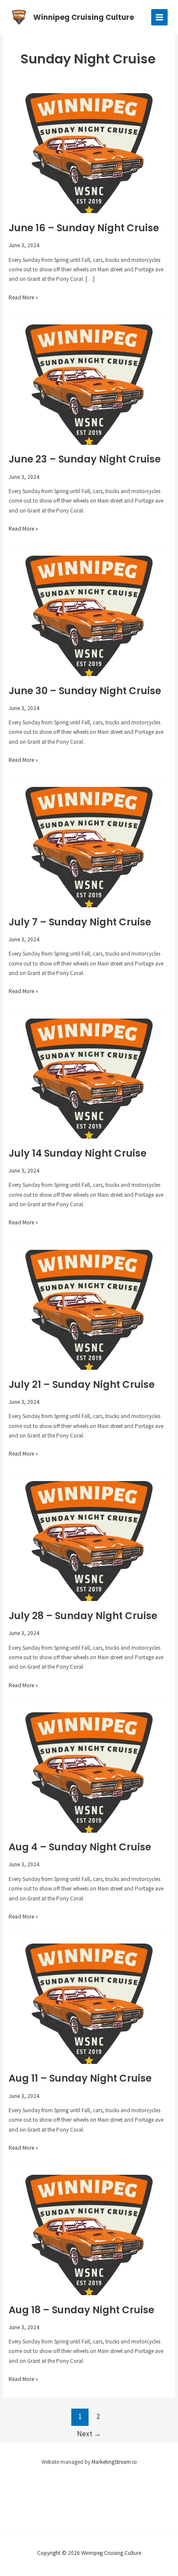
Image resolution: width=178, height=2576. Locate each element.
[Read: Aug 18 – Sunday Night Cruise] (89, 2235)
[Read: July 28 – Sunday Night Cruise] (89, 1540)
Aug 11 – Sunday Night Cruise (80, 2078)
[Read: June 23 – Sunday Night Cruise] (89, 384)
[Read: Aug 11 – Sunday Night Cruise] (89, 2003)
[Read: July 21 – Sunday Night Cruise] (89, 1309)
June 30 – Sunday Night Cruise (85, 691)
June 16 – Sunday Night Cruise (84, 228)
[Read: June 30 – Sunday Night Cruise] (89, 615)
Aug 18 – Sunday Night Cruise (81, 2310)
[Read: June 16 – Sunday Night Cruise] (89, 153)
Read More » (23, 298)
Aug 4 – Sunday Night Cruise (80, 1847)
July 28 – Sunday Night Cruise (83, 1616)
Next (89, 2434)
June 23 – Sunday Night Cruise (85, 459)
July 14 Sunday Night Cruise (78, 1153)
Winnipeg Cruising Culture (84, 17)
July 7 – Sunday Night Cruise (80, 922)
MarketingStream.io (114, 2462)
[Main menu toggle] (159, 17)
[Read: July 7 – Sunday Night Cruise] (89, 847)
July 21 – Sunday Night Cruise (82, 1384)
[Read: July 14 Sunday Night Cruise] (89, 1078)
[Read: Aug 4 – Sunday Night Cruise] (89, 1772)
